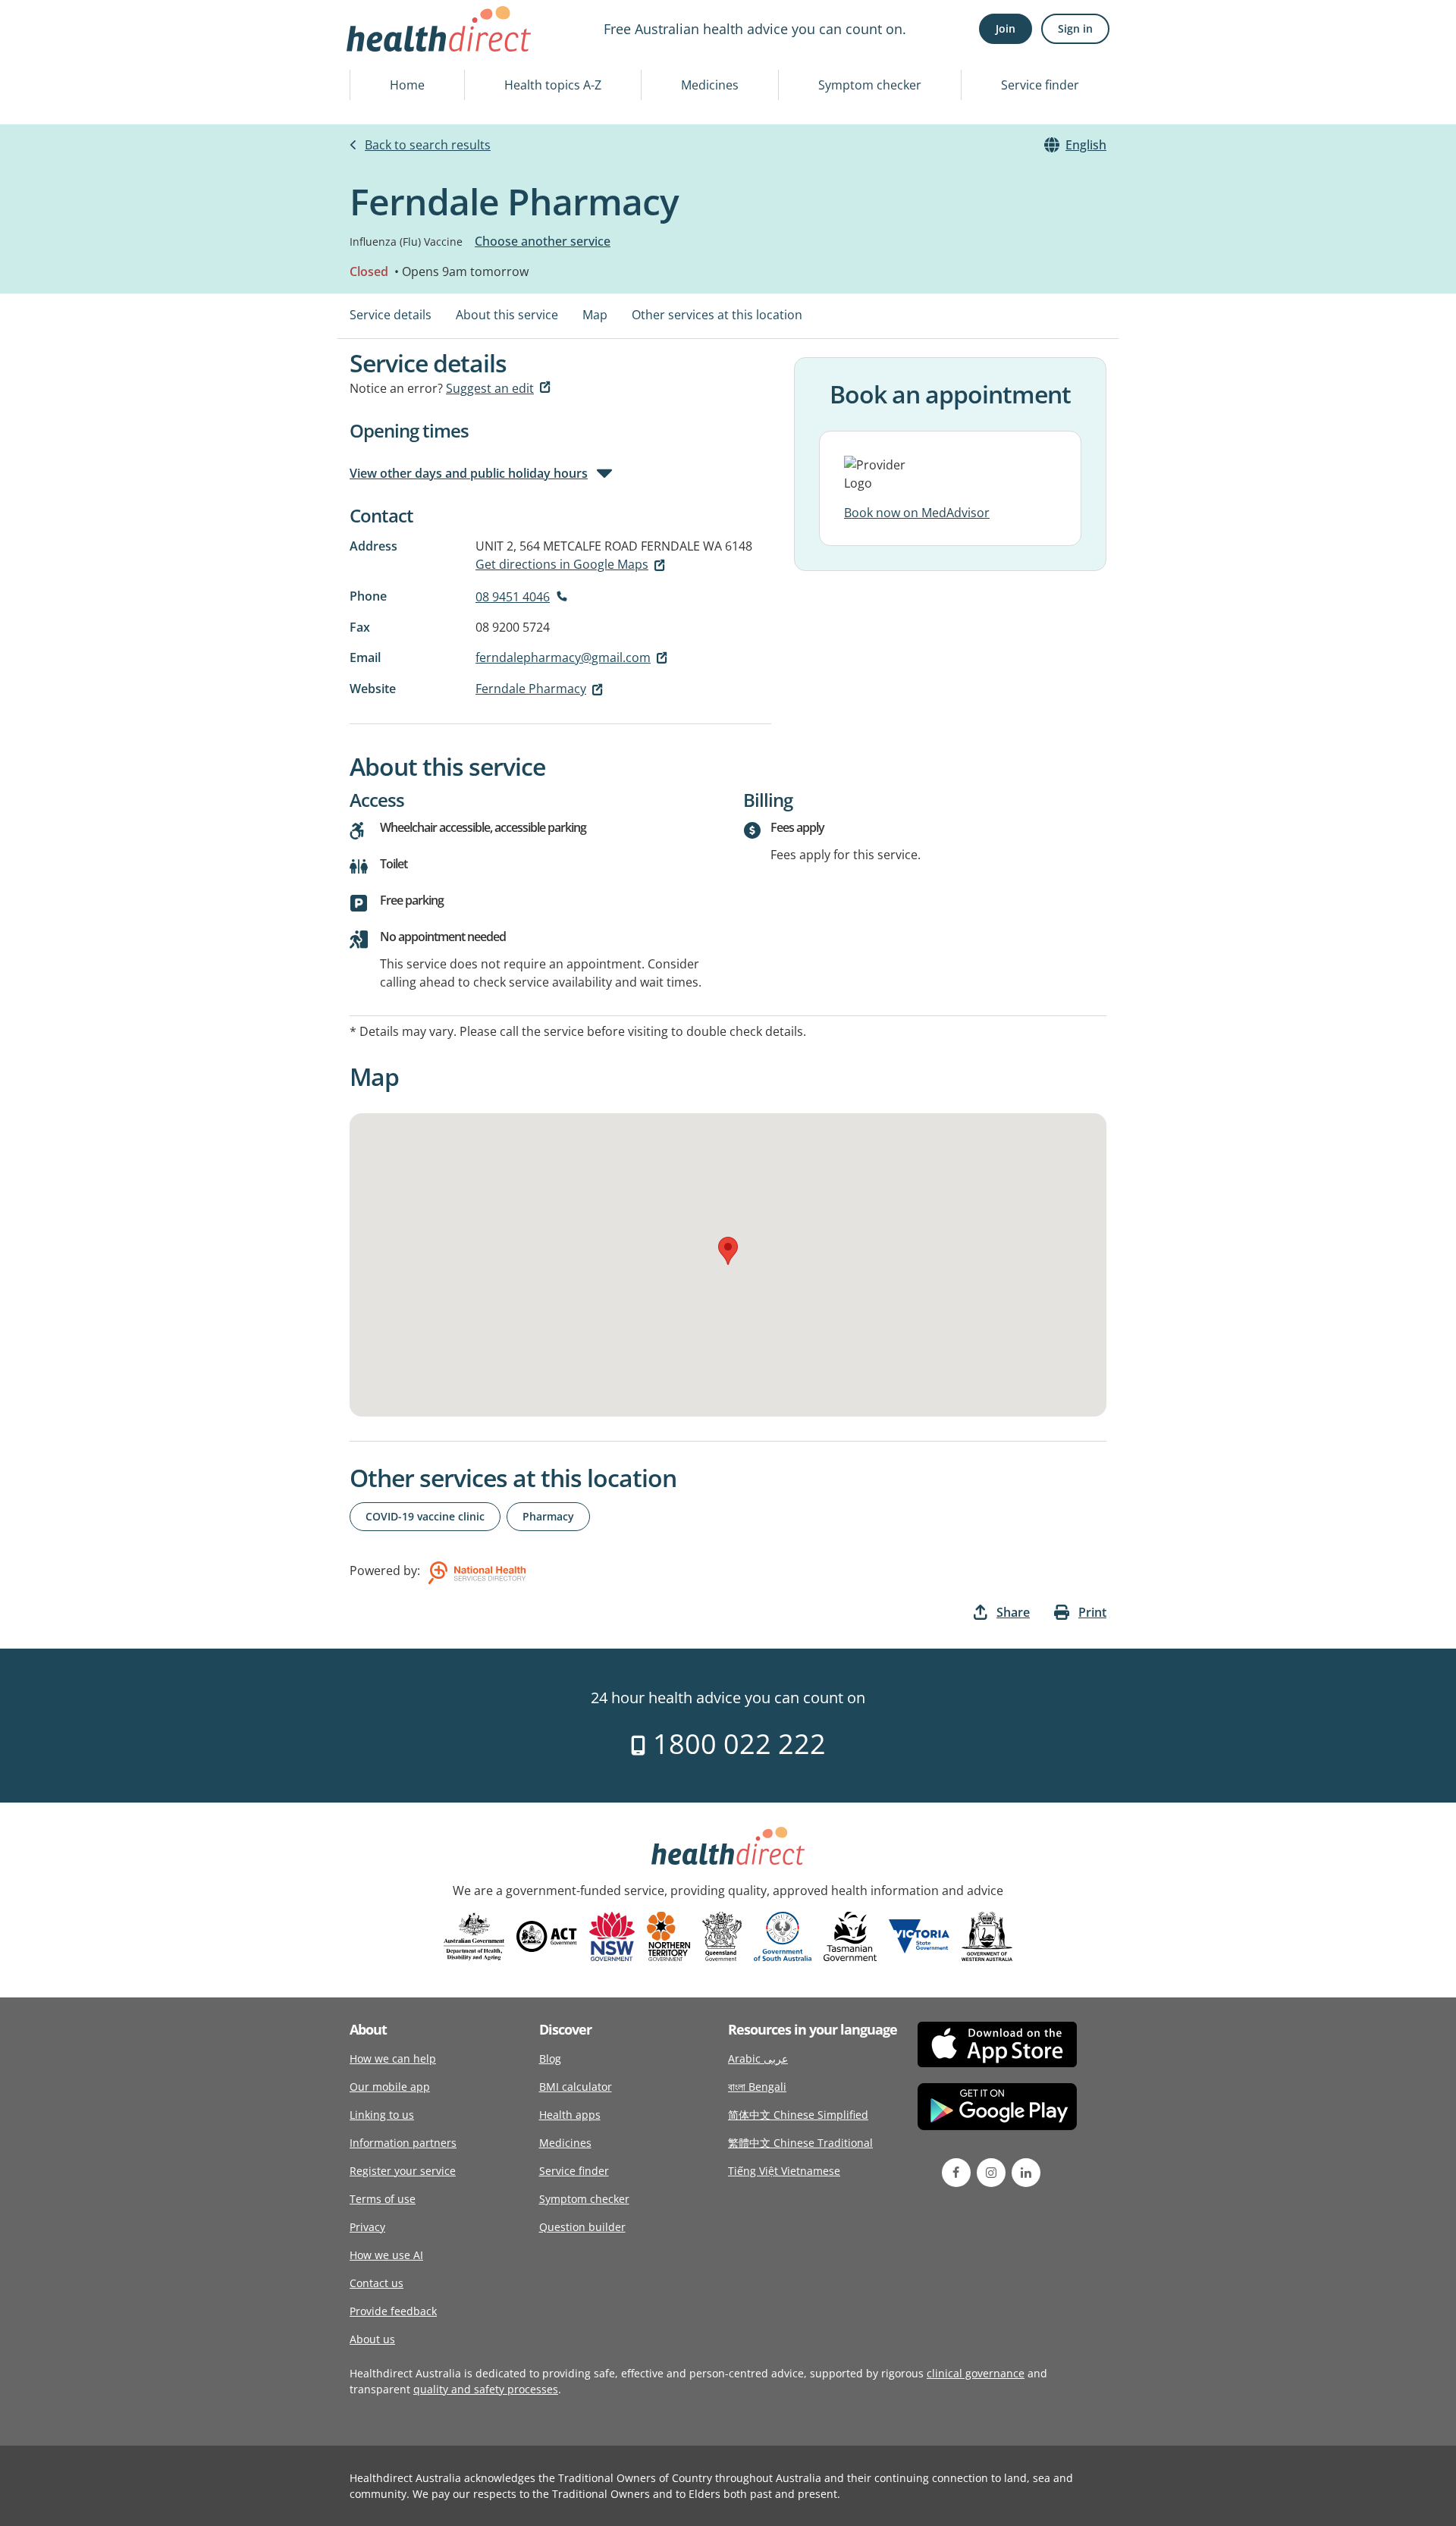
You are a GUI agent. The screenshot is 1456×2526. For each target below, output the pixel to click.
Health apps (570, 2115)
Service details (391, 315)
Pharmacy (548, 1516)
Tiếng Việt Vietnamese (784, 2171)
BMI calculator (576, 2087)
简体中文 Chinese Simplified (798, 2115)
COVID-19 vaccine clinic (425, 1516)
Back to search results (428, 145)
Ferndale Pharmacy (531, 689)
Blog (550, 2058)
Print (1092, 1612)
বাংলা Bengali (757, 2087)
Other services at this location (717, 315)
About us (372, 2339)
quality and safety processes (486, 2389)
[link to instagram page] (991, 2173)
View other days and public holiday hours (469, 473)
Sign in (1075, 28)
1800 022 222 (736, 1744)
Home (407, 85)
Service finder (1040, 85)
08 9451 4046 (513, 597)
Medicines (710, 85)
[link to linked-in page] (1026, 2173)
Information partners (403, 2143)
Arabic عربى (758, 2058)
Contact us (377, 2283)
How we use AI (386, 2255)
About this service (507, 315)
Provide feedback (393, 2311)
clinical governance (976, 2373)
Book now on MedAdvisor (917, 513)
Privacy (367, 2227)
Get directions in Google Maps (562, 564)
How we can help (393, 2058)
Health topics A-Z (553, 85)
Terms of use (383, 2199)
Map (595, 315)
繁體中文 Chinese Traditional (800, 2143)
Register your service (403, 2171)
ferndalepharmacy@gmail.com (563, 657)
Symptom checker (870, 85)
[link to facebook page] (956, 2173)
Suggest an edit (490, 388)
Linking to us (382, 2115)
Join (1006, 28)
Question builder (582, 2227)
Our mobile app (390, 2087)
